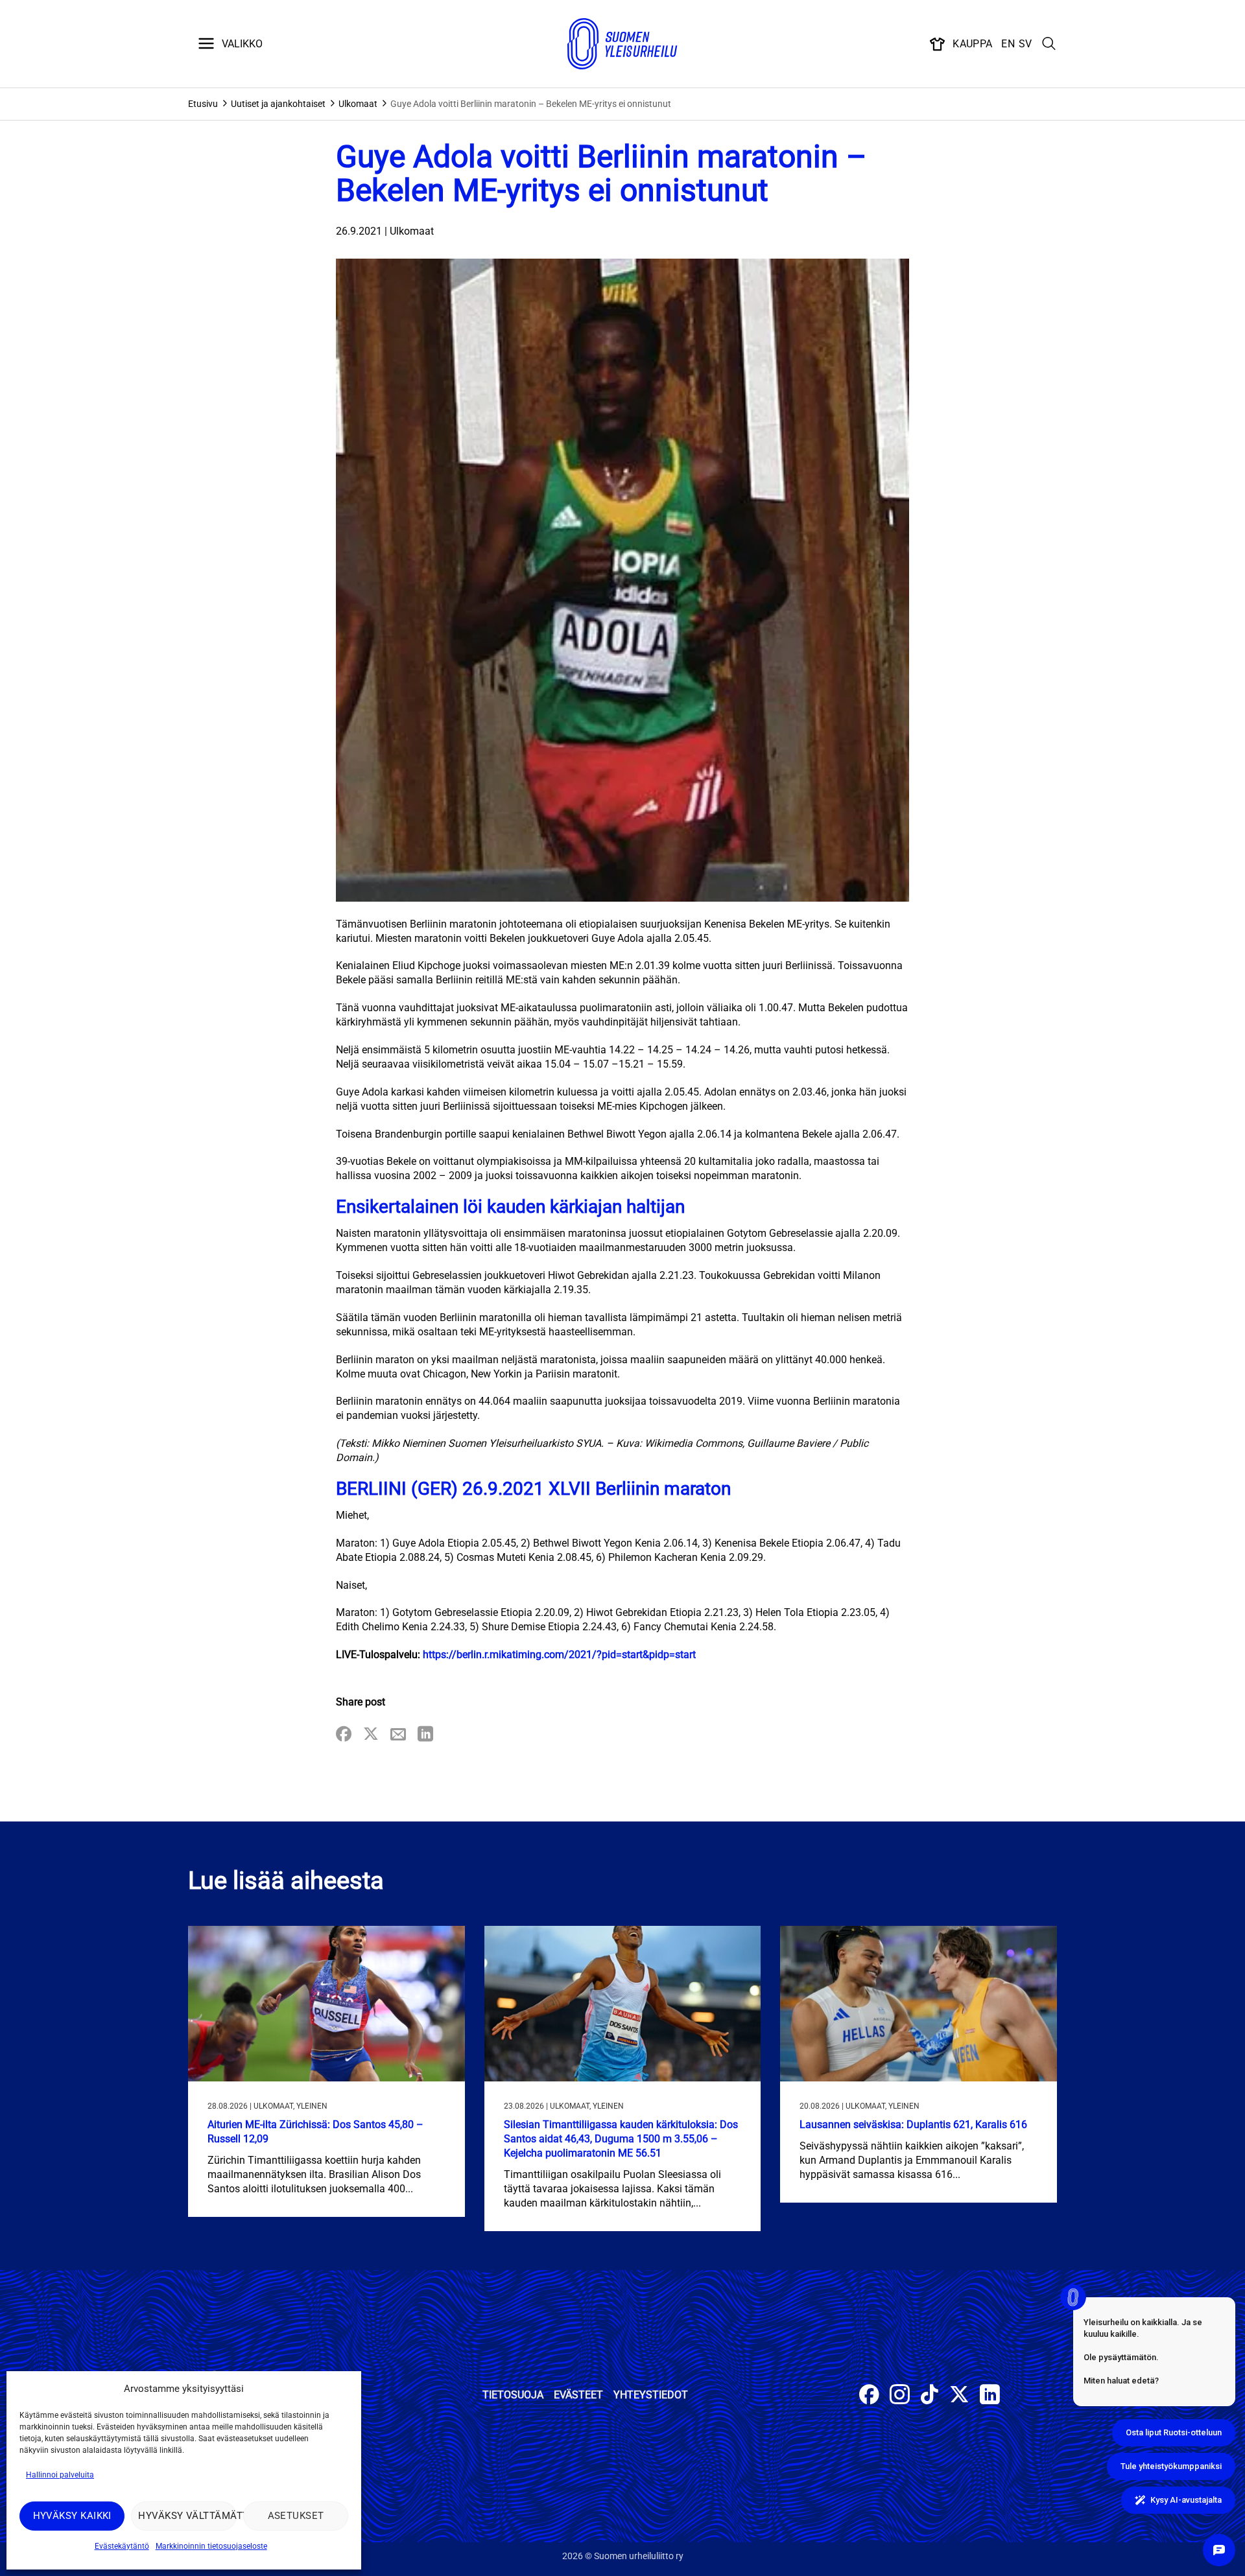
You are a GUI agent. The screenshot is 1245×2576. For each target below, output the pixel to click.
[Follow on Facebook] (869, 2396)
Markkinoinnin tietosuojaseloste (211, 2546)
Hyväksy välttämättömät (187, 2516)
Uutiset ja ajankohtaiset (278, 104)
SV (1026, 44)
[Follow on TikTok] (930, 2396)
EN (1008, 44)
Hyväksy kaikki (72, 2516)
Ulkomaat (358, 104)
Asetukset (296, 2516)
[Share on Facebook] (344, 1735)
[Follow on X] (959, 2396)
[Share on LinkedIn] (425, 1735)
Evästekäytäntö (122, 2546)
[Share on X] (371, 1735)
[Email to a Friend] (398, 1735)
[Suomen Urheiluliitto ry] (622, 44)
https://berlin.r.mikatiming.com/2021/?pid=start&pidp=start (559, 1655)
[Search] (1049, 44)
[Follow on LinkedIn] (990, 2396)
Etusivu (203, 104)
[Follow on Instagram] (900, 2396)
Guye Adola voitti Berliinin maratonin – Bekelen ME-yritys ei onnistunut (531, 104)
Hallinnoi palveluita (60, 2475)
